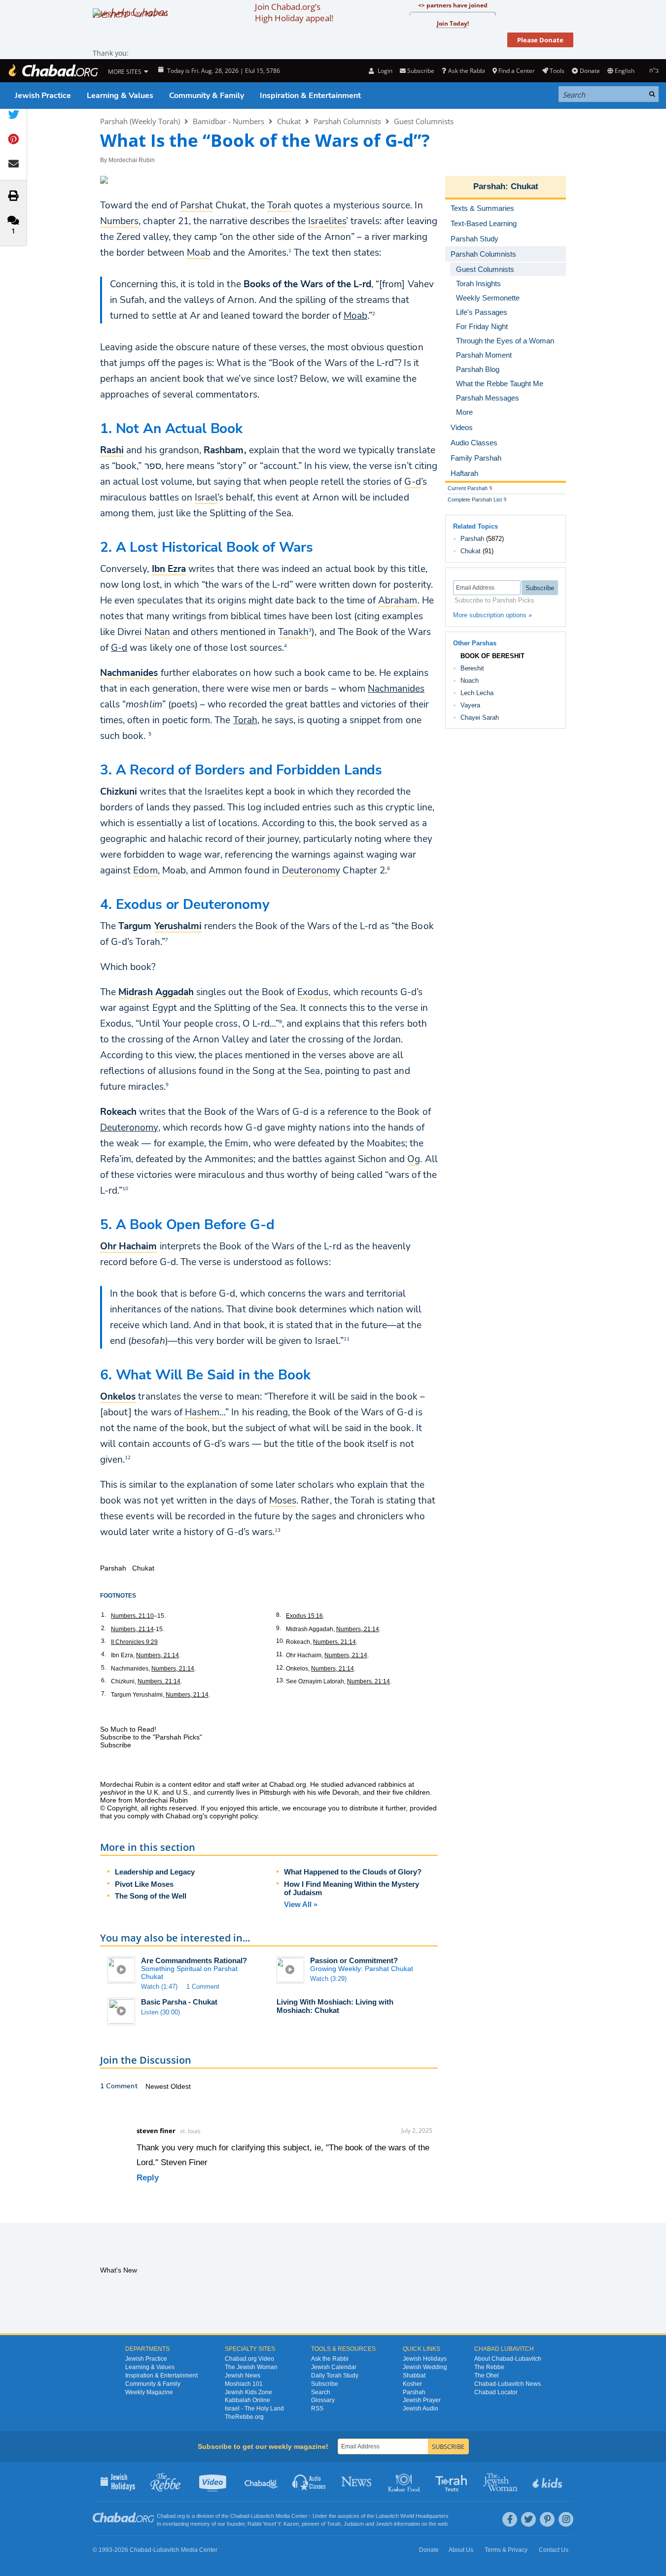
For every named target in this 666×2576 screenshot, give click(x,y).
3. (104, 1641)
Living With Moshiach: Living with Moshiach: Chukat (335, 2006)
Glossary (323, 2400)
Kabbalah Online (247, 2400)
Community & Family (207, 96)
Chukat (289, 121)
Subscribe (325, 2384)
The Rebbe (489, 2367)
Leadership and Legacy (155, 1872)
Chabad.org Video (249, 2359)
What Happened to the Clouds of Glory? (353, 1872)
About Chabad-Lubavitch (508, 2359)
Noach (470, 681)
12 (128, 1457)
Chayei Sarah (480, 718)
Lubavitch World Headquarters (412, 2516)
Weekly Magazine (149, 2392)
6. (104, 1680)
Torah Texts (453, 2481)
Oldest (181, 2086)
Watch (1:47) (159, 1987)
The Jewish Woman (251, 2367)
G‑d (119, 648)
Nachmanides (396, 689)
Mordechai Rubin (132, 160)
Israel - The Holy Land (254, 2409)
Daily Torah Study (335, 2375)
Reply (148, 2178)
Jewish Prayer (422, 2400)
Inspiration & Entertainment (310, 96)
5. (104, 1668)
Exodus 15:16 (304, 1616)
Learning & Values (120, 96)
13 (278, 1530)
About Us (461, 2550)
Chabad (240, 2516)
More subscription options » (492, 615)
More (464, 412)
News (357, 2481)
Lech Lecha (477, 693)
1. (104, 1615)
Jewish (384, 2524)
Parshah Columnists (347, 121)
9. (279, 1628)
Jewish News (243, 2375)
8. (279, 1615)
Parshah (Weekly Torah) (140, 121)
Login (384, 71)
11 (347, 1338)
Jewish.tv (214, 2481)
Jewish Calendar (334, 2367)
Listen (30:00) (160, 2012)
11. (280, 1654)
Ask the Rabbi (466, 71)
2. (104, 1628)
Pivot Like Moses (144, 1884)
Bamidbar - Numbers (228, 121)
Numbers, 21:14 (132, 1629)
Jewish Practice (43, 96)
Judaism (354, 2524)
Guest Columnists (424, 121)
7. (104, 1694)
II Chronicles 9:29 (134, 1642)
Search (321, 2392)
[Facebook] (510, 2519)
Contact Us (554, 2550)
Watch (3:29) (328, 1979)
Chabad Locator (496, 2392)
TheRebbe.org (244, 2417)
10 (125, 1188)
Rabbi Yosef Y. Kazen (273, 2524)
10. (280, 1641)
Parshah (489, 186)
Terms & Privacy (506, 2550)
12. (280, 1668)
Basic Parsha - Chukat (179, 2002)
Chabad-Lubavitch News (508, 2384)
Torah (245, 720)
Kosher (412, 2384)
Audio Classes (309, 2481)
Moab (355, 316)
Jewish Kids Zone (248, 2392)
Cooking (405, 2481)
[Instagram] (566, 2519)
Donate (590, 71)
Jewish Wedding (425, 2367)
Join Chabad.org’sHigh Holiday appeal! (294, 12)
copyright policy (233, 1816)
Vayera (470, 705)
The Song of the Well (151, 1896)
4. (104, 1654)
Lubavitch (263, 2516)
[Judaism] (53, 71)
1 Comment (203, 1987)
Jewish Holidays (425, 2359)
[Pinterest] (547, 2519)
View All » (301, 1904)
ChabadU (262, 2481)
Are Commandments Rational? (194, 1960)
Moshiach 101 (244, 2384)
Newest (158, 2086)
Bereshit (472, 668)
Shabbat (414, 2375)
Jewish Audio (421, 2409)
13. (280, 1680)
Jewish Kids (548, 2481)
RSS (317, 2409)
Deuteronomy (129, 1128)
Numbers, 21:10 (132, 1616)
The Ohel (487, 2375)
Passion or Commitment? (354, 1960)
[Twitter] (528, 2519)
